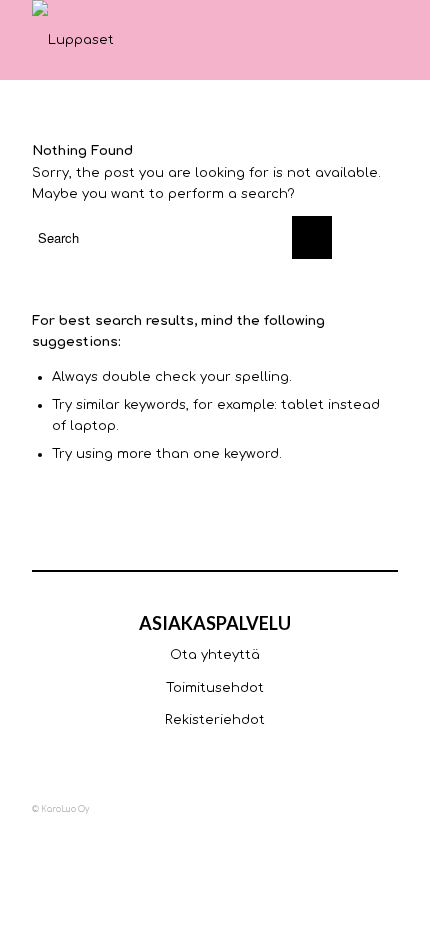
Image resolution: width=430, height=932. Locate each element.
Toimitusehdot (215, 688)
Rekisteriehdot (215, 720)
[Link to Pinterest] (383, 809)
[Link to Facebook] (293, 809)
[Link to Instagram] (323, 809)
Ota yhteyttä (215, 655)
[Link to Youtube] (353, 809)
